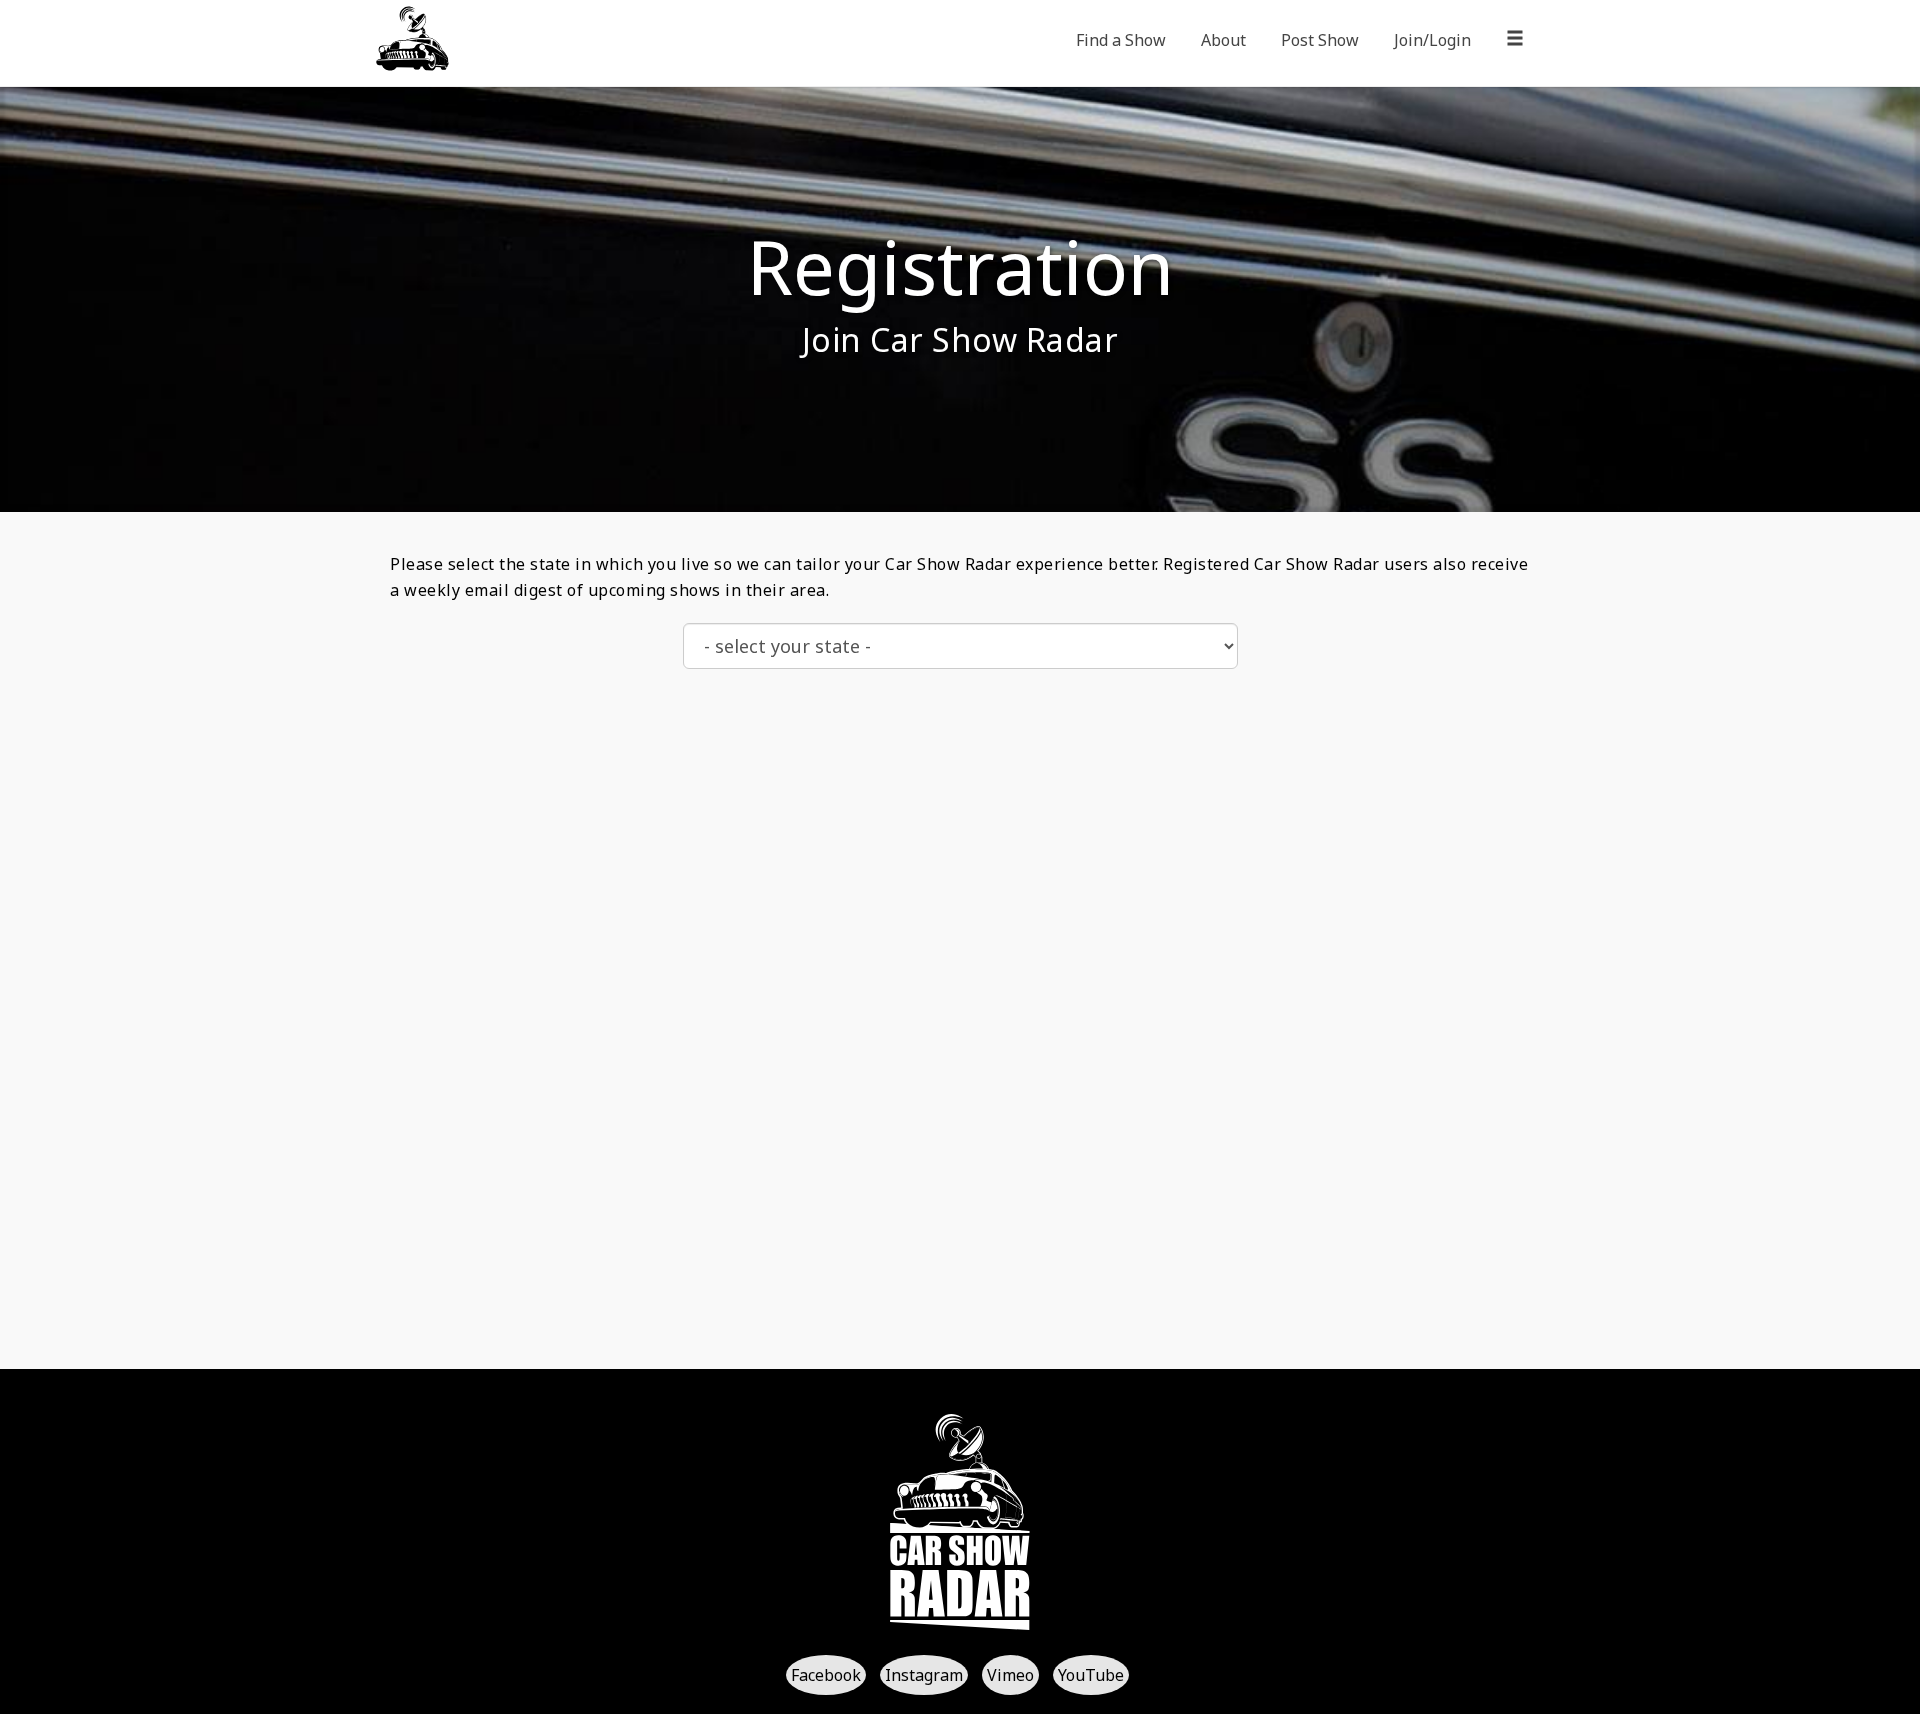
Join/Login (1432, 40)
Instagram (924, 1675)
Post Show (1320, 40)
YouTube (1091, 1675)
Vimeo (1010, 1675)
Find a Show (1121, 40)
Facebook (826, 1675)
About (1223, 40)
